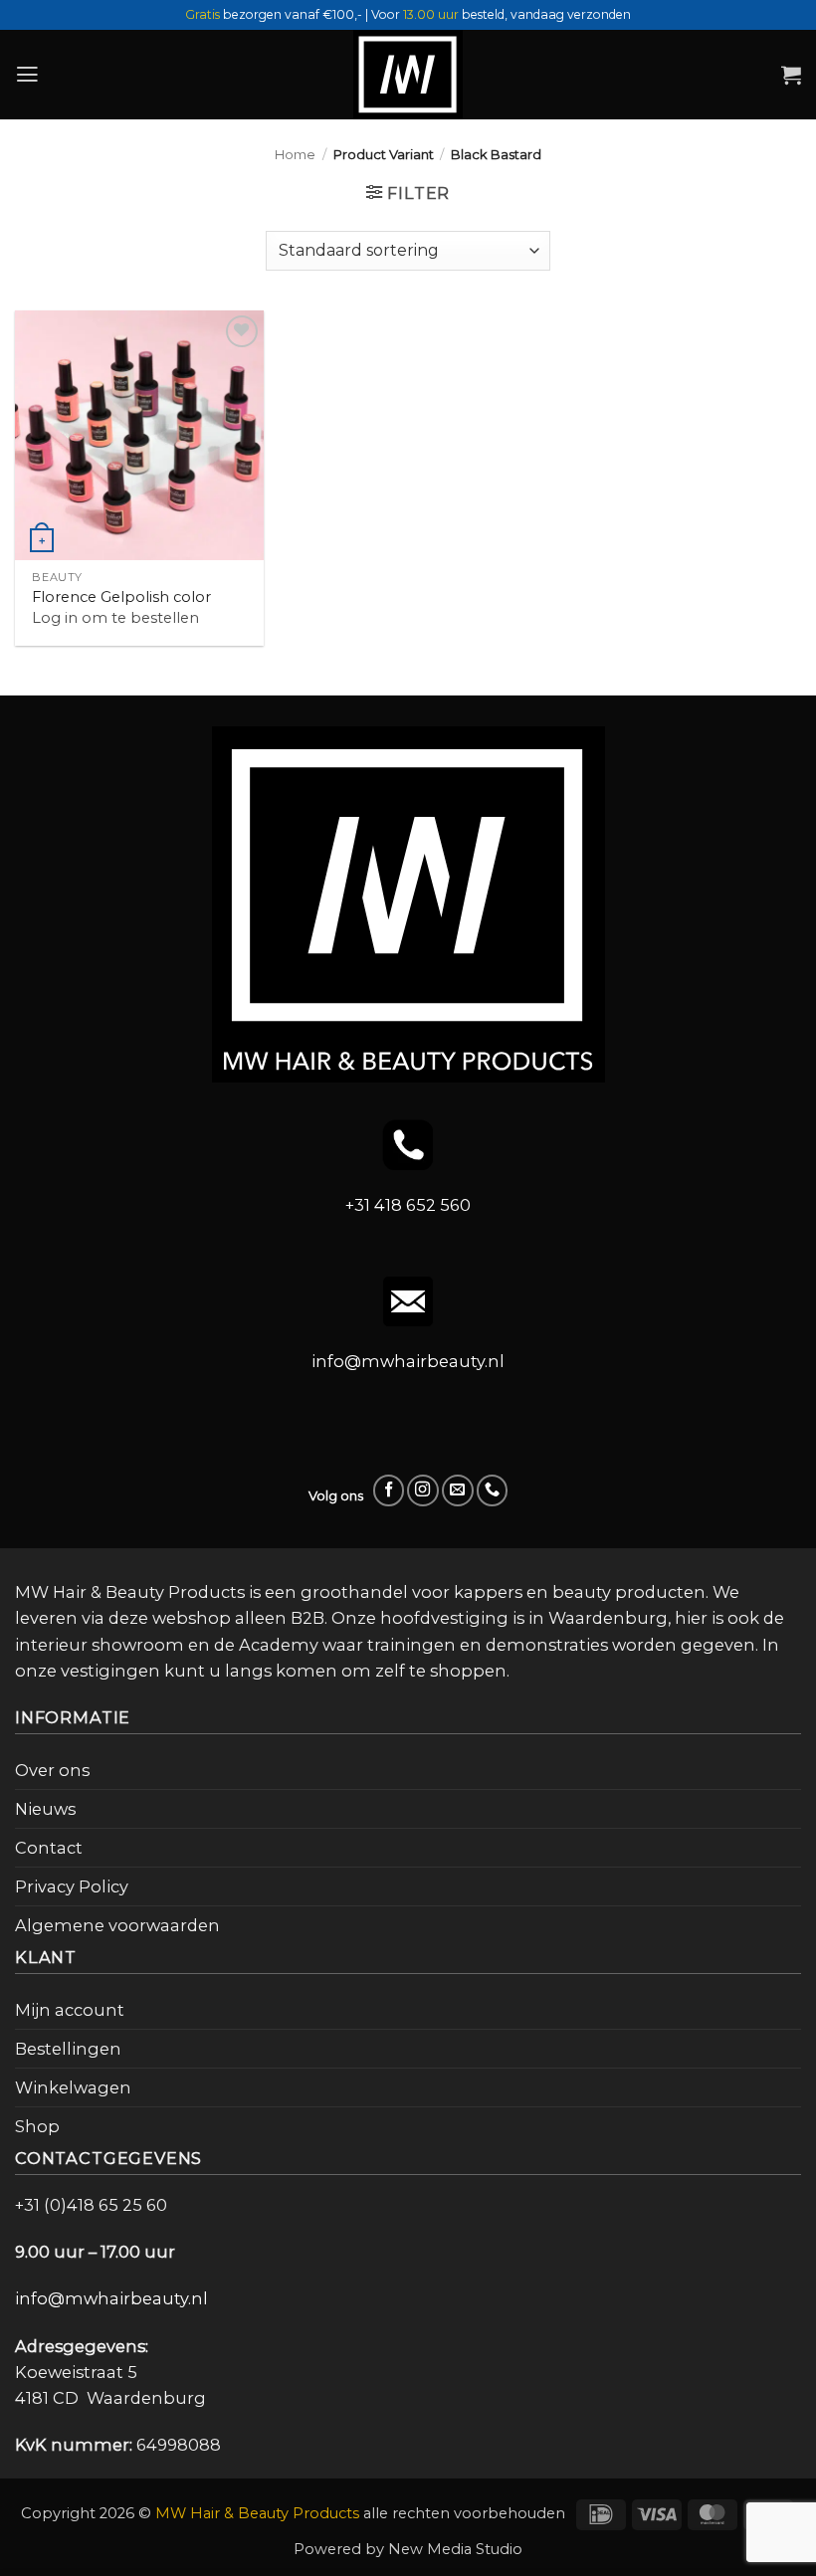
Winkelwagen (73, 2087)
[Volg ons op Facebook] (389, 1490)
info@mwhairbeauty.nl (408, 1361)
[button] (27, 75)
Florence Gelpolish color (121, 597)
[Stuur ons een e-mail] (458, 1490)
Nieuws (45, 1809)
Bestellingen (68, 2049)
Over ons (52, 1770)
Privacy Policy (72, 1886)
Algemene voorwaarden (117, 1925)
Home (295, 154)
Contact (49, 1848)
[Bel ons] (493, 1490)
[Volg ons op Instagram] (423, 1490)
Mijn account (70, 2010)
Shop (37, 2126)
